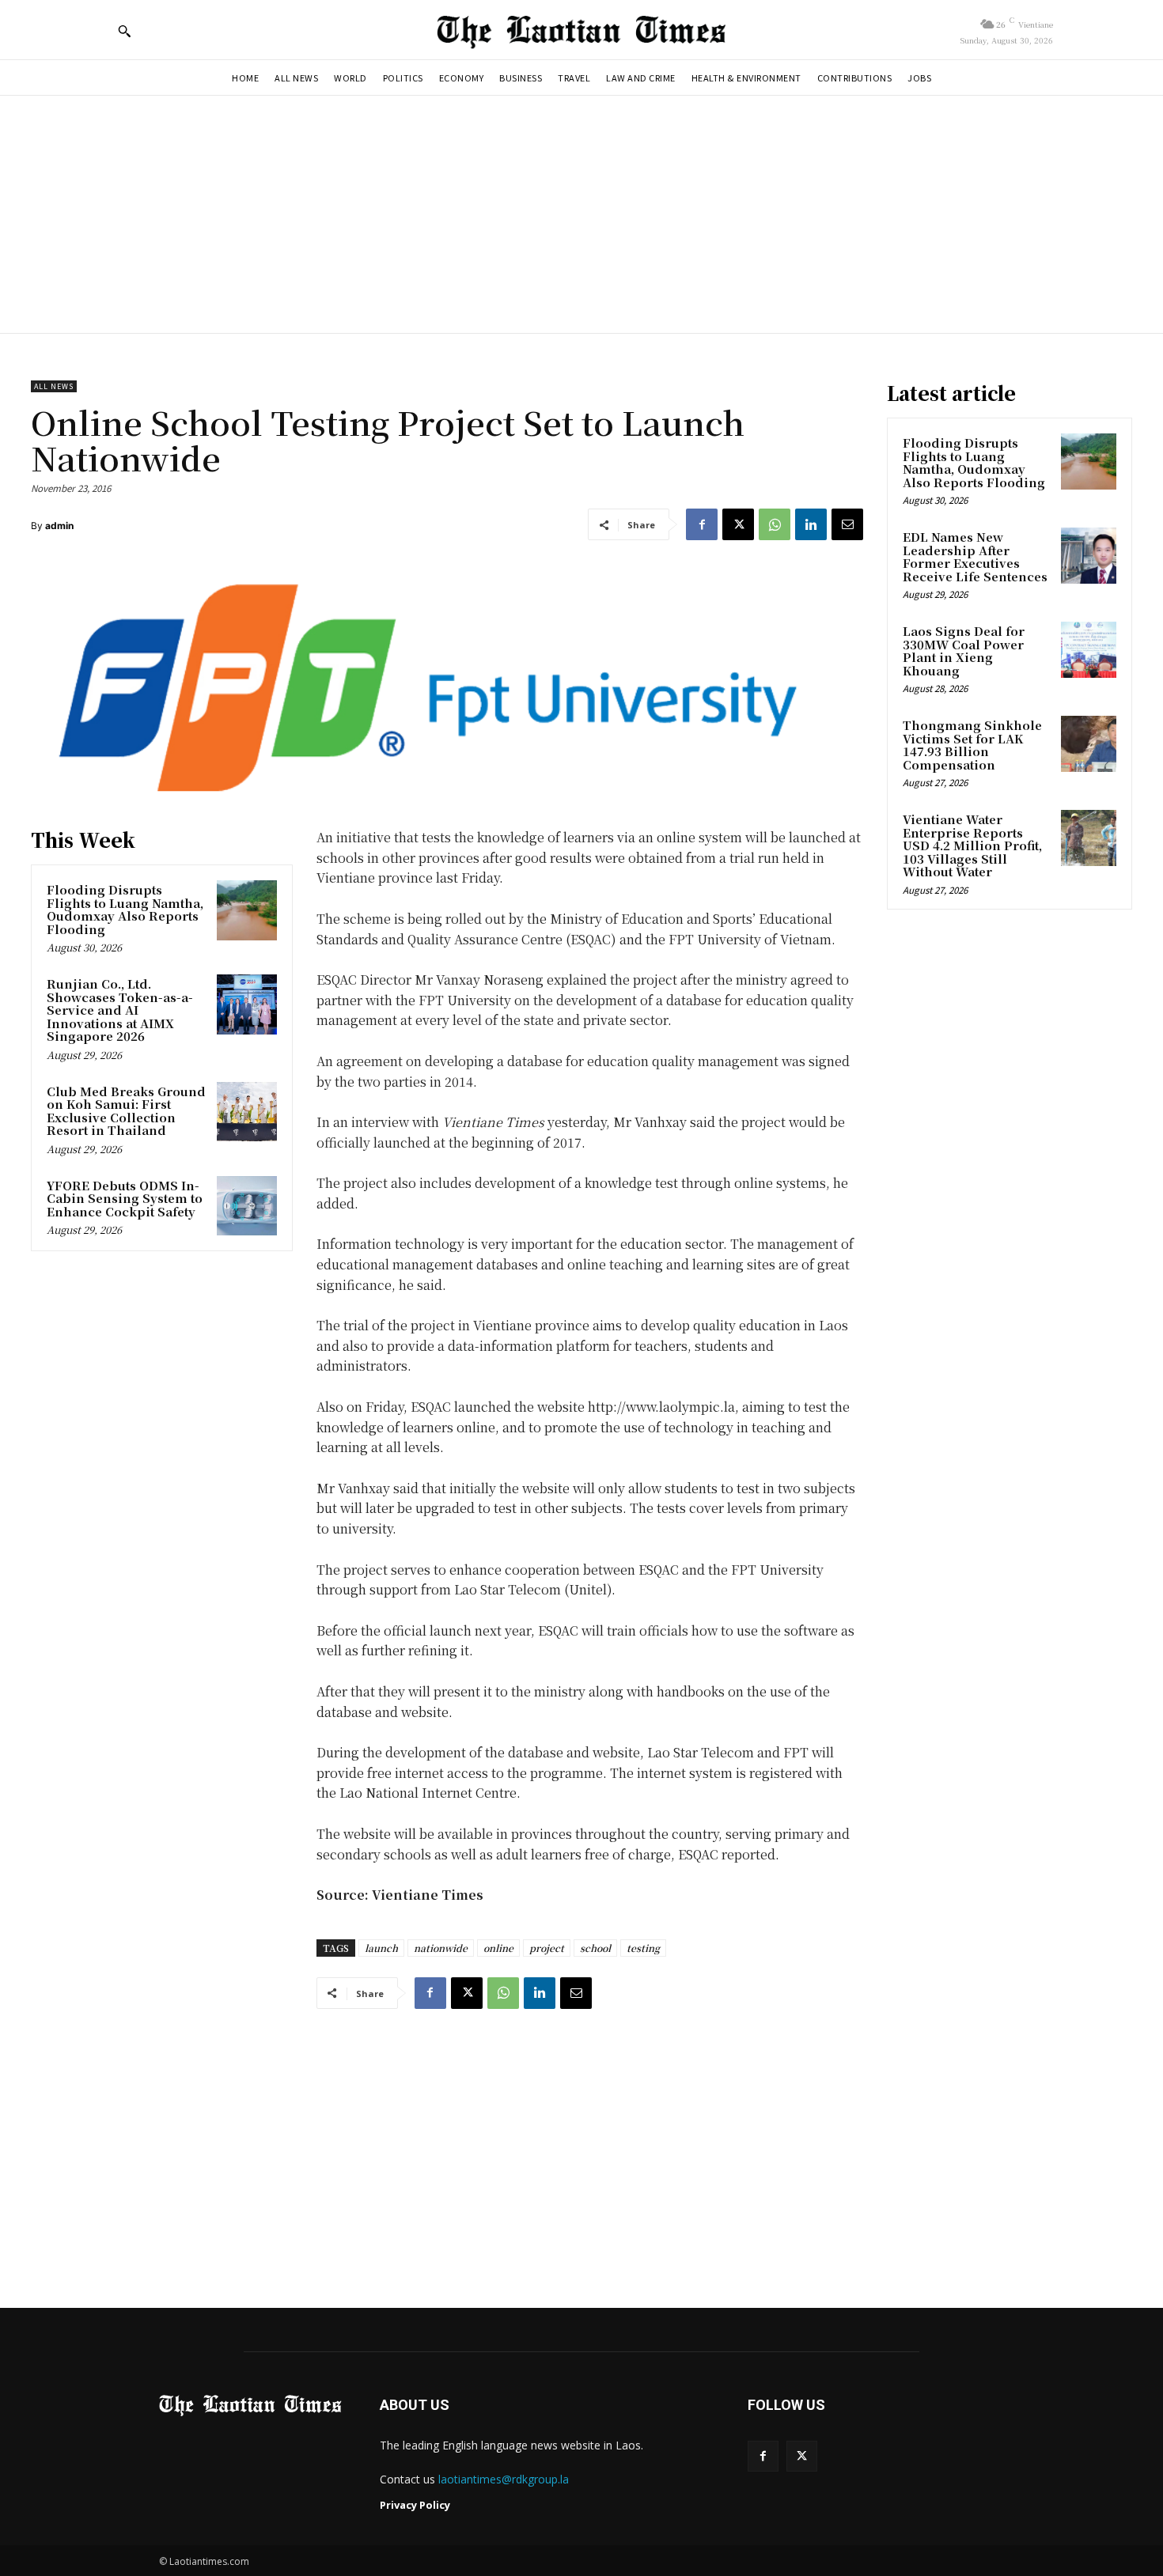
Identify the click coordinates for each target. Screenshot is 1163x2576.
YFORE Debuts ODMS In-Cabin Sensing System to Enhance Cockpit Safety (125, 1198)
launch (381, 1948)
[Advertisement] (581, 214)
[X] (738, 524)
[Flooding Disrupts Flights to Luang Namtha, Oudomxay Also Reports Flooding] (247, 910)
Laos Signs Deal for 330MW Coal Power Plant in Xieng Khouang (964, 651)
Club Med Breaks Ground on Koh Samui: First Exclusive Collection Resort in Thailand (126, 1111)
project (547, 1948)
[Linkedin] (811, 524)
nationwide (441, 1948)
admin (59, 526)
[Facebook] (702, 524)
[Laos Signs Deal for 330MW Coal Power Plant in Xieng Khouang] (1089, 649)
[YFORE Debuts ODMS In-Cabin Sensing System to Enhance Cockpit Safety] (247, 1206)
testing (643, 1948)
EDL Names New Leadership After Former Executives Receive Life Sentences (975, 556)
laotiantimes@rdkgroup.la (504, 2479)
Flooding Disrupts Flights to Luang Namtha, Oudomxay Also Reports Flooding (125, 909)
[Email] (847, 524)
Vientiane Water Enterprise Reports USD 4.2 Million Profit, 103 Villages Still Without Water (972, 845)
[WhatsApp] (775, 524)
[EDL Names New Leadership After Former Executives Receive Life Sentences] (1089, 555)
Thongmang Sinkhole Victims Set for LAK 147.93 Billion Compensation (972, 745)
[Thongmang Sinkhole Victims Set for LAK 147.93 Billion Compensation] (1089, 743)
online (498, 1948)
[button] (124, 31)
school (595, 1948)
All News (54, 386)
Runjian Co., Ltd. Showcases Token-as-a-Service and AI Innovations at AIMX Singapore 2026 (120, 1010)
